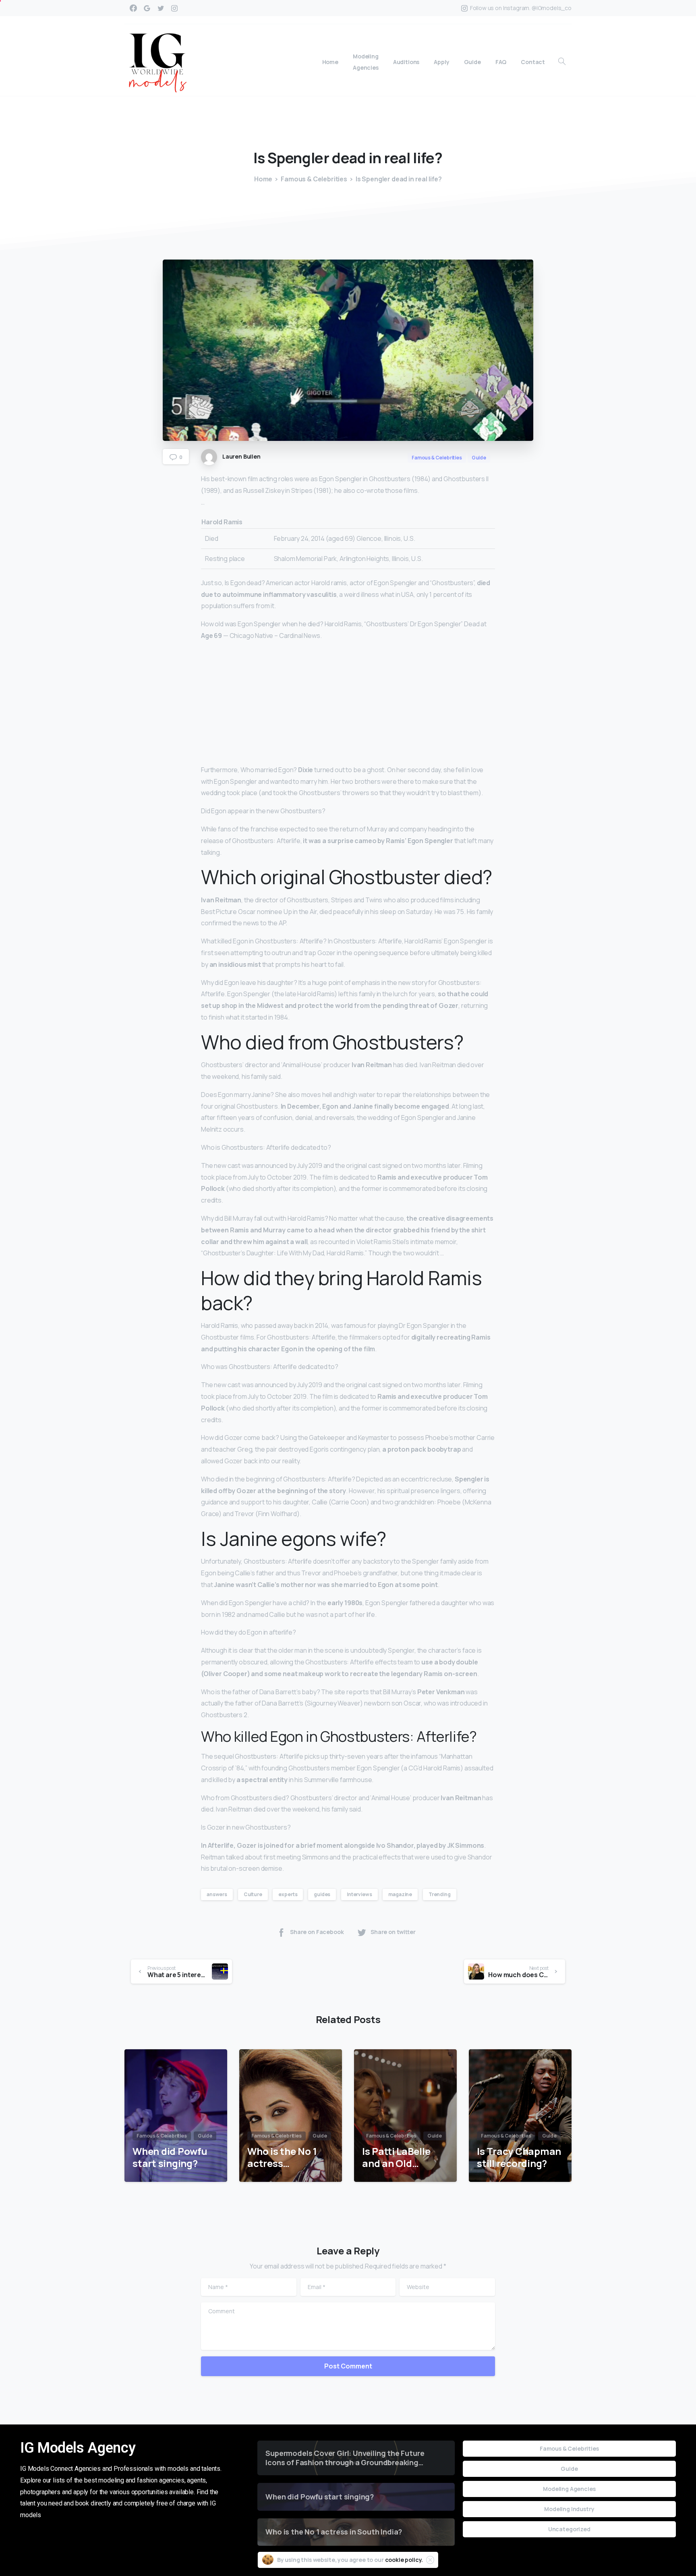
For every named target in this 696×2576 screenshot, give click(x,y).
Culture (253, 1894)
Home (263, 179)
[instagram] (174, 8)
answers (217, 1894)
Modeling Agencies (569, 2489)
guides (322, 1894)
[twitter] (161, 8)
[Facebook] (133, 8)
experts (288, 1894)
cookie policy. (404, 2560)
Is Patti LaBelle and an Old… (396, 2157)
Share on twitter (393, 1932)
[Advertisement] (348, 704)
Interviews (359, 1894)
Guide (569, 2469)
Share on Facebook (317, 1932)
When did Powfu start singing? (170, 2157)
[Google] (147, 8)
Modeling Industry (569, 2509)
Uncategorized (569, 2529)
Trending (440, 1894)
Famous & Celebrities (314, 179)
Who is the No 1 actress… (282, 2157)
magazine (400, 1894)
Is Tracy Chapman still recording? (519, 2157)
